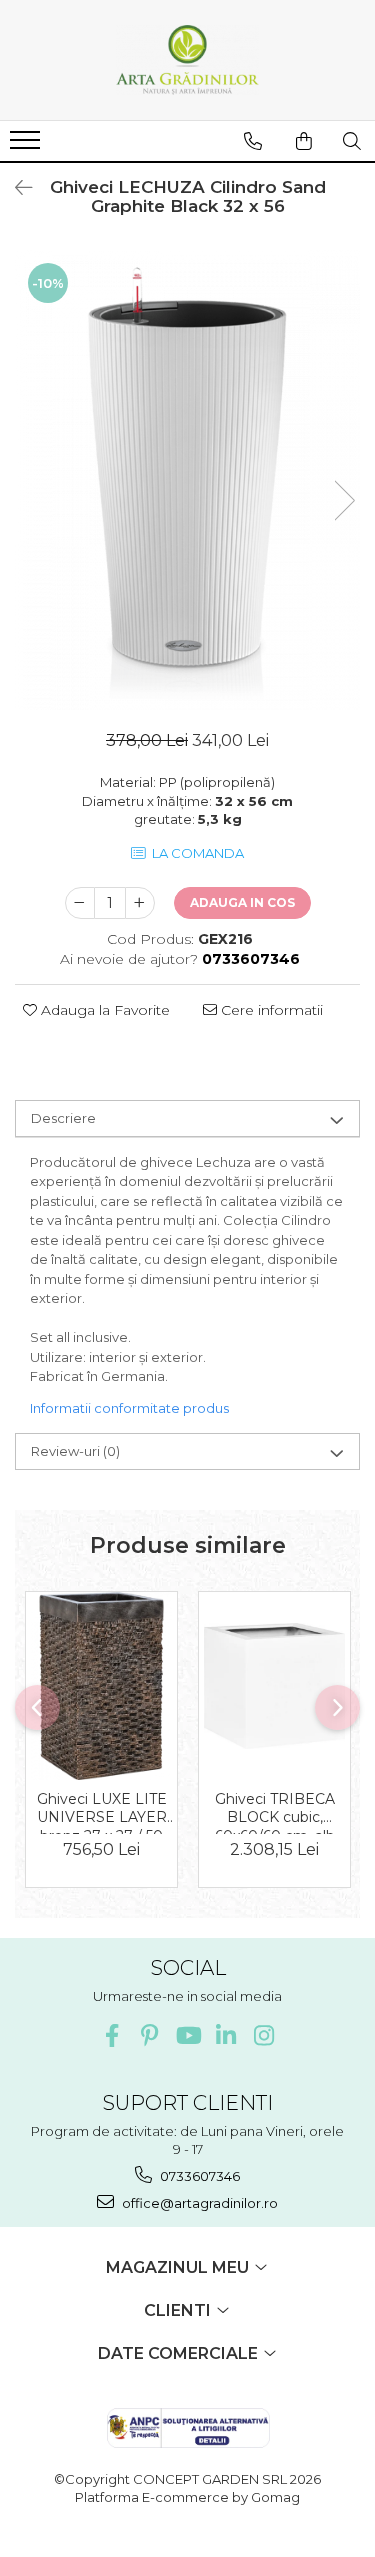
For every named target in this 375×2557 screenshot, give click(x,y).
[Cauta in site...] (352, 141)
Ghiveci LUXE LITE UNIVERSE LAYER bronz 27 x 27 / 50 (102, 1812)
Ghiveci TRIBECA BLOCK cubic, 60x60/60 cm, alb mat (275, 1812)
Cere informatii (270, 1010)
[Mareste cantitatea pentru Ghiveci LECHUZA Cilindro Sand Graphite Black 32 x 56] (140, 903)
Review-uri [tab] (75, 1451)
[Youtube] (187, 2035)
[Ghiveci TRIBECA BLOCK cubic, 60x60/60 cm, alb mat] (274, 1686)
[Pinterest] (149, 2035)
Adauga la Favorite (103, 1010)
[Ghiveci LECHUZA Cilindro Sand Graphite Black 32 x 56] (187, 480)
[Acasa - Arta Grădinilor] (188, 60)
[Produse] (27, 146)
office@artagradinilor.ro (198, 2203)
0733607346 (198, 2176)
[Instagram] (263, 2035)
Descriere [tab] (63, 1118)
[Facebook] (111, 2035)
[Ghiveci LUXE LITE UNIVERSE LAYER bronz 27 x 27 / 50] (101, 1686)
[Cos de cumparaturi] (304, 141)
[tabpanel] (187, 480)
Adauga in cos (242, 902)
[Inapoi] (15, 188)
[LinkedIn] (225, 2035)
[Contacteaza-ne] (253, 141)
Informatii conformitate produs (129, 1408)
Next (344, 500)
